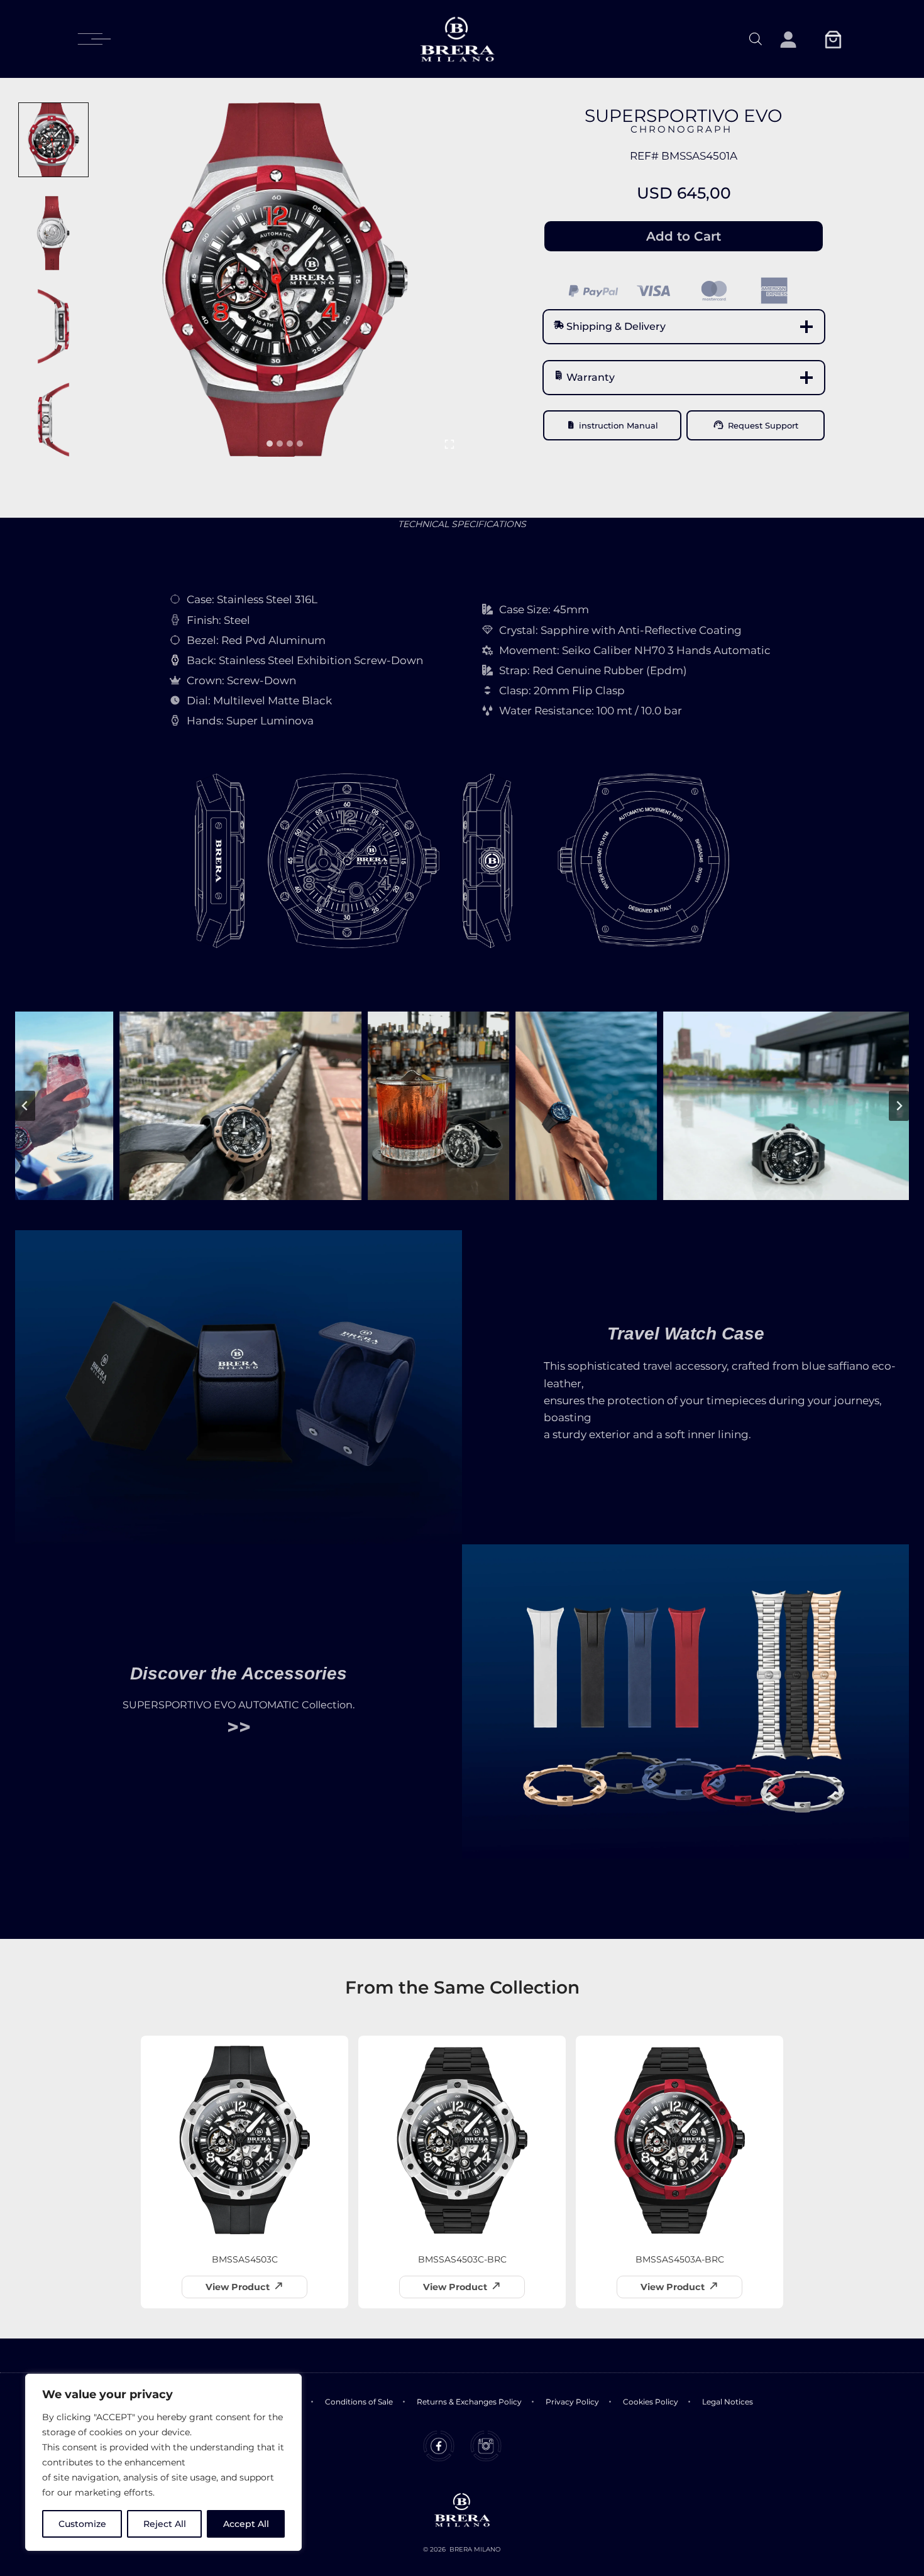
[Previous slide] (25, 1106)
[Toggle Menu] (94, 39)
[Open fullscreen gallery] (449, 444)
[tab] (270, 444)
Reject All (165, 2524)
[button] (53, 140)
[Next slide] (899, 1106)
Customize (82, 2524)
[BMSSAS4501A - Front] (285, 280)
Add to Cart (684, 236)
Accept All (246, 2524)
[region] (163, 2462)
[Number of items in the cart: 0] (833, 39)
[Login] (788, 39)
